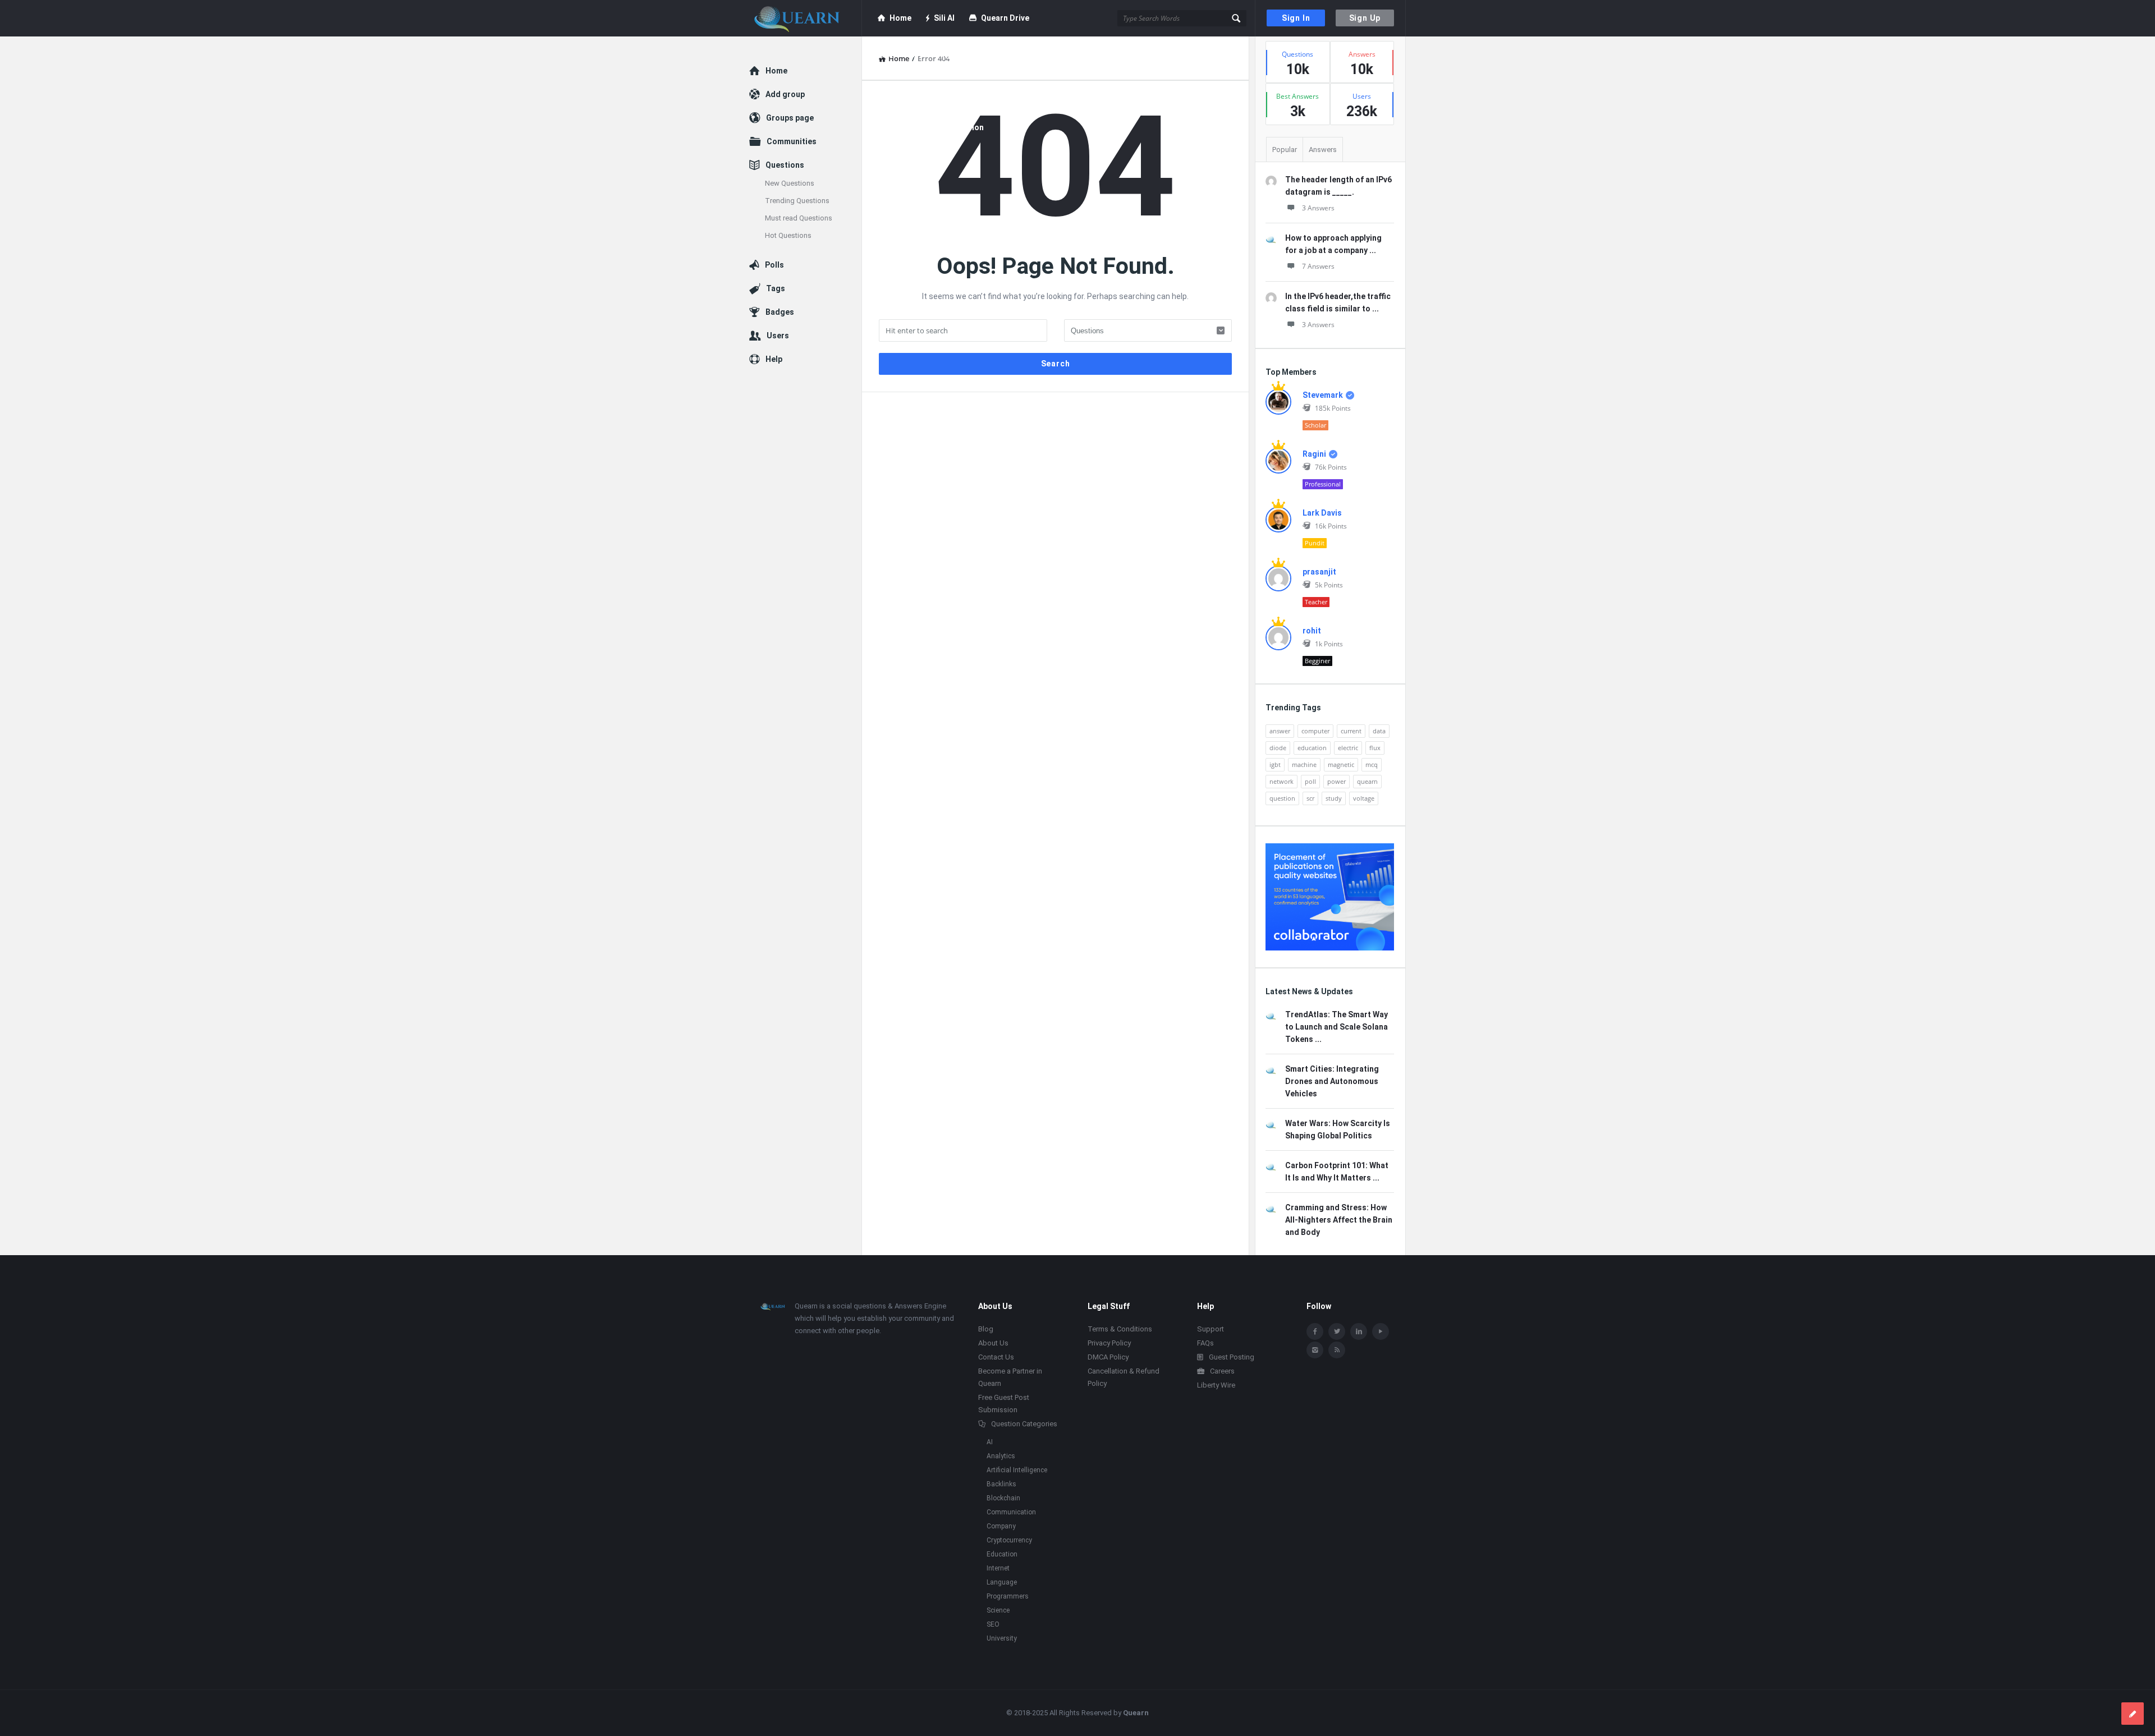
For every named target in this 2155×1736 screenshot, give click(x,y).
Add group (785, 94)
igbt (1275, 764)
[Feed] (1337, 1350)
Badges (780, 312)
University (1002, 1638)
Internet (998, 1568)
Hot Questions (788, 235)
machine (1304, 764)
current (1351, 731)
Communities (792, 141)
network (1281, 781)
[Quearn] (806, 18)
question (1282, 798)
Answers (1323, 150)
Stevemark (1323, 395)
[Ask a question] (2133, 1714)
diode (1278, 748)
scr (1310, 798)
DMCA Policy (1108, 1357)
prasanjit (1319, 572)
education (1312, 748)
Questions (785, 165)
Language (1002, 1582)
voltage (1364, 798)
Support (1211, 1329)
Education (1002, 1554)
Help (774, 359)
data (1379, 731)
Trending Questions (797, 201)
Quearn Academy (919, 54)
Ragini (1314, 454)
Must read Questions (799, 218)
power (1336, 781)
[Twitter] (1337, 1331)
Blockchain (1003, 1498)
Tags (776, 288)
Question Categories (1024, 1424)
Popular (1285, 150)
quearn (1367, 781)
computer (1315, 731)
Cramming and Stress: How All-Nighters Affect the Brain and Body (1339, 1220)
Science (998, 1610)
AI (990, 1442)
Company (1001, 1526)
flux (1375, 748)
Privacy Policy (1109, 1343)
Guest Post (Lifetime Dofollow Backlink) (964, 91)
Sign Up (1365, 18)
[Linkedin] (1359, 1331)
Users (778, 336)
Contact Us (996, 1357)
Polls (774, 265)
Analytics (1001, 1456)
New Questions (790, 183)
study (1334, 798)
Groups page (790, 118)
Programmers (1008, 1596)
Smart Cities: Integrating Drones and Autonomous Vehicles (1332, 1081)
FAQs (1205, 1343)
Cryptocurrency (1009, 1540)
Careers (1222, 1371)
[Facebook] (1315, 1331)
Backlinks (1001, 1484)
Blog (1062, 91)
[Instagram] (1315, 1350)
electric (1348, 748)
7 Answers (1318, 266)
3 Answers (1318, 208)
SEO (993, 1624)
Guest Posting (1232, 1357)
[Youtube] (1381, 1331)
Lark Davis (1322, 513)
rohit (1312, 631)
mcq (1372, 764)
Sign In (1296, 18)
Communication (1011, 1512)
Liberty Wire (1216, 1385)
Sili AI (944, 18)
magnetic (1341, 764)
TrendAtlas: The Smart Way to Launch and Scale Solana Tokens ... (1336, 1027)
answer (1280, 731)
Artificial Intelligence (1017, 1470)
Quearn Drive (1005, 18)
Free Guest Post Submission (931, 127)
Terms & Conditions (1120, 1329)
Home (900, 18)
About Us (993, 1343)
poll (1310, 781)
